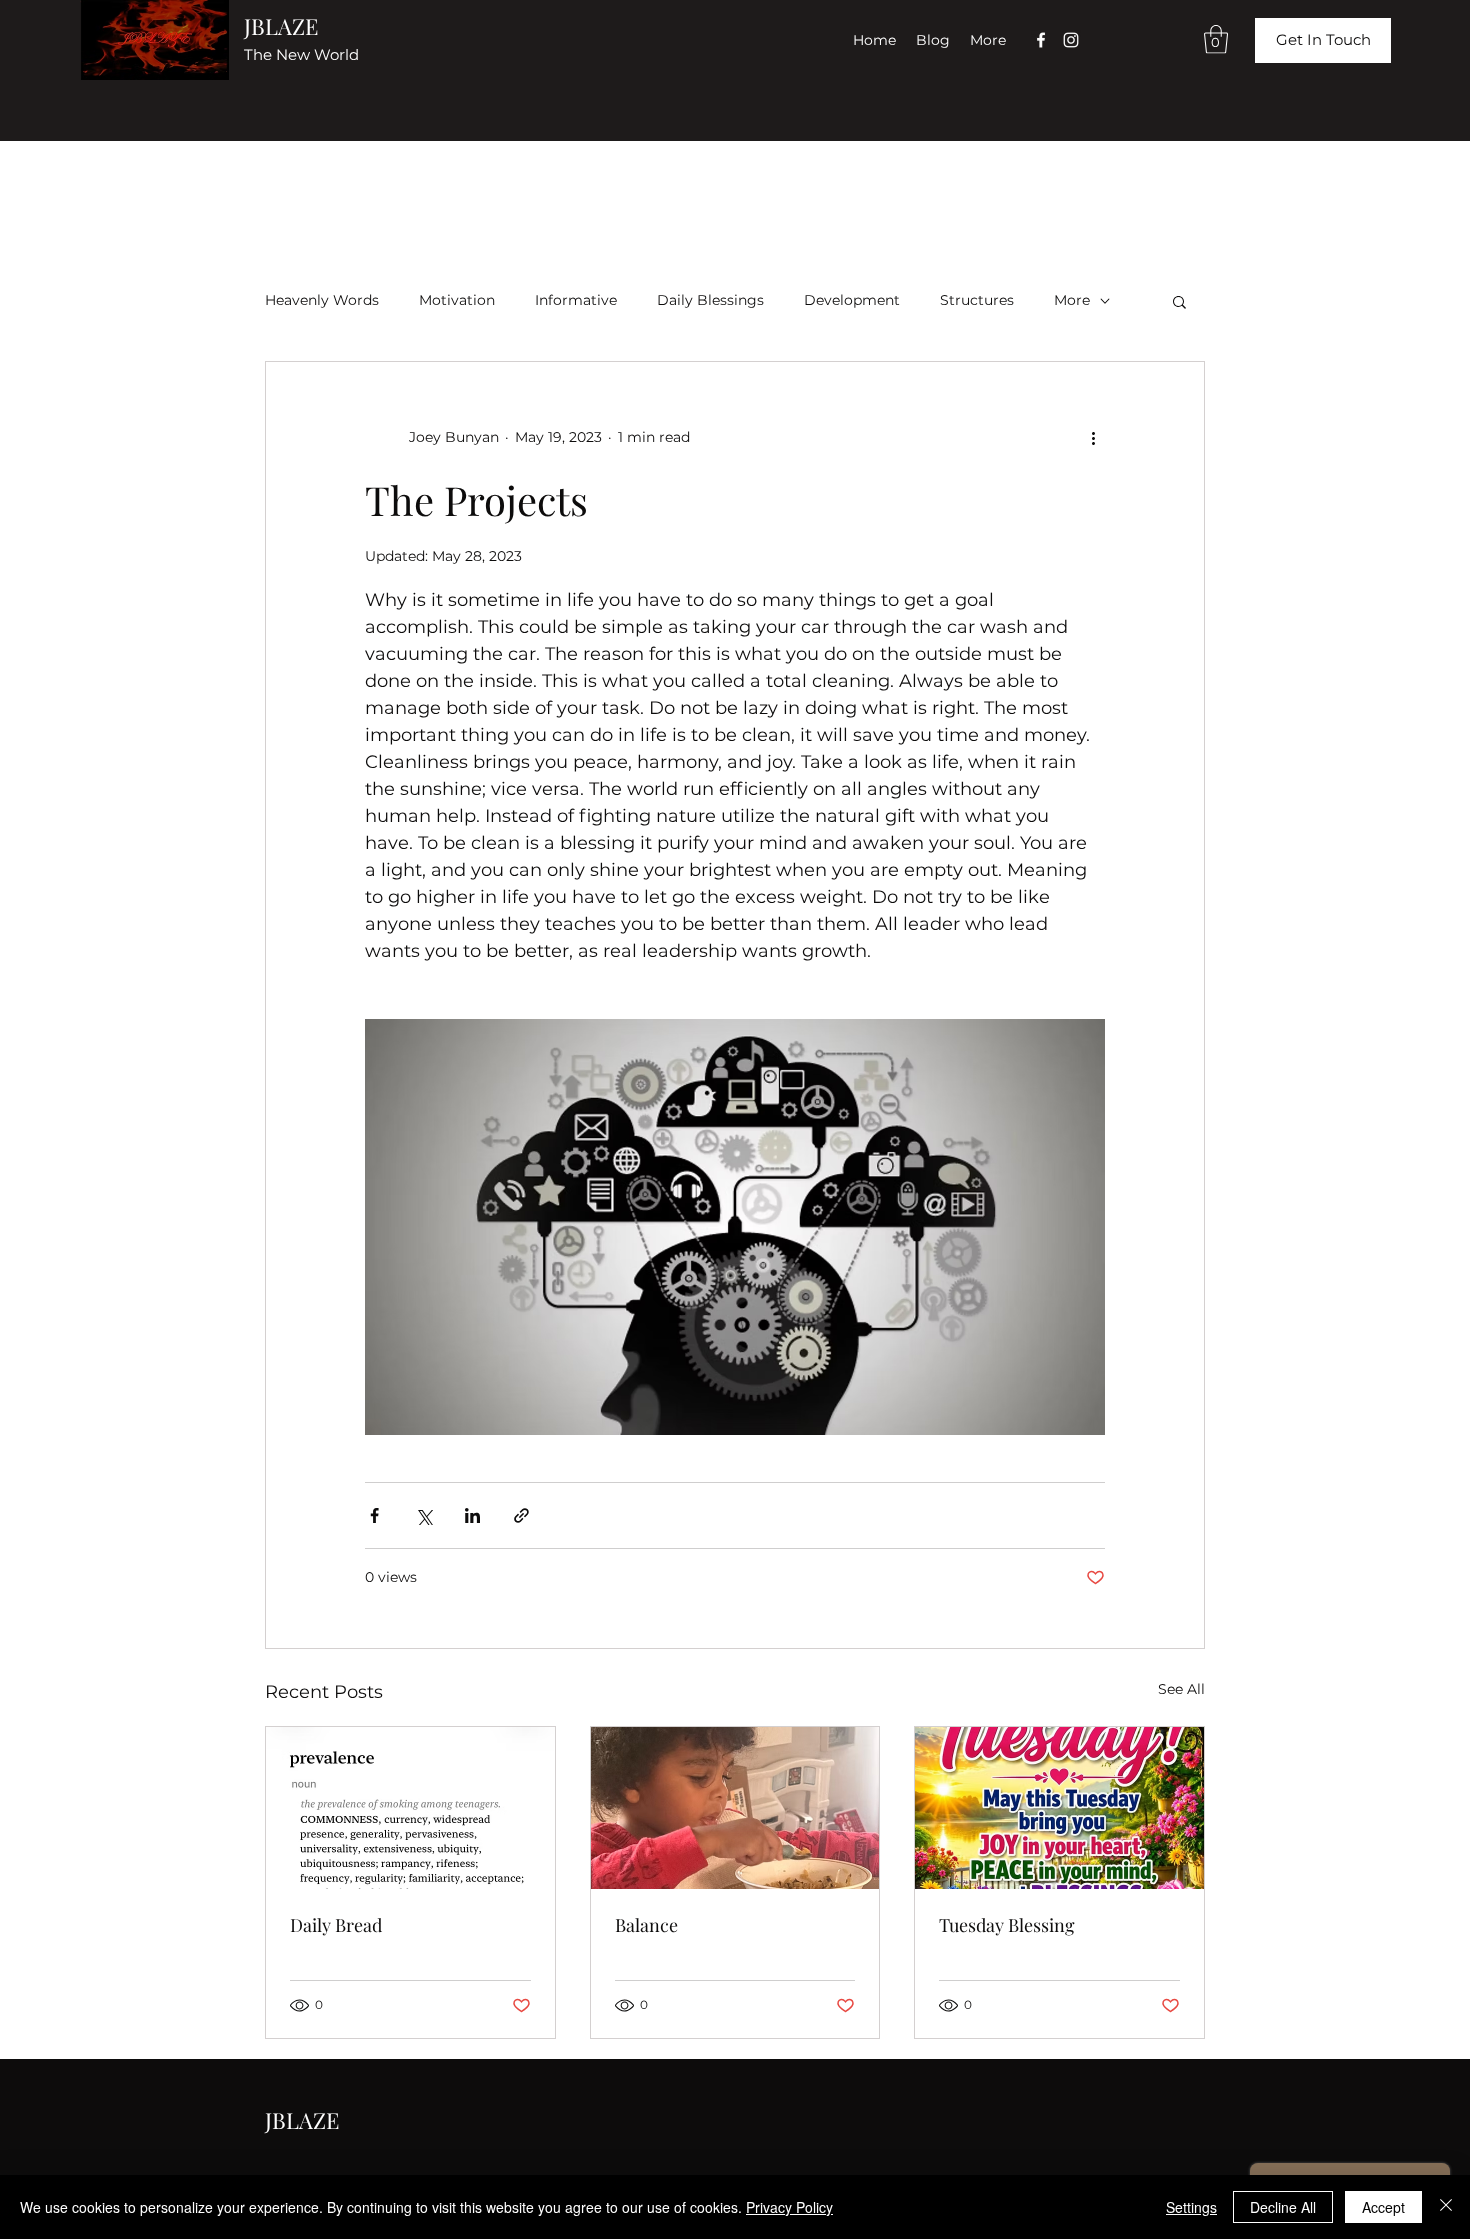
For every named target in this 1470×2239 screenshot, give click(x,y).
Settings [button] (1191, 2207)
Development (852, 300)
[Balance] (735, 1808)
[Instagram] (1071, 40)
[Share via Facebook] (374, 1515)
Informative (576, 300)
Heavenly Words (322, 300)
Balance (646, 1925)
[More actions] (1093, 438)
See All (1181, 1689)
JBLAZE (281, 26)
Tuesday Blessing (1007, 1925)
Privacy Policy (789, 2207)
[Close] (1446, 2207)
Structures (977, 300)
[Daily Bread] (410, 1808)
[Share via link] (521, 1515)
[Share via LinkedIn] (472, 1515)
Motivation (457, 300)
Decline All (1283, 2207)
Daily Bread (336, 1925)
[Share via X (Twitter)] (423, 1515)
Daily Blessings (710, 300)
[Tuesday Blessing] (1059, 1808)
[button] (1216, 39)
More (1072, 300)
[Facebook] (1041, 40)
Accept (1383, 2207)
